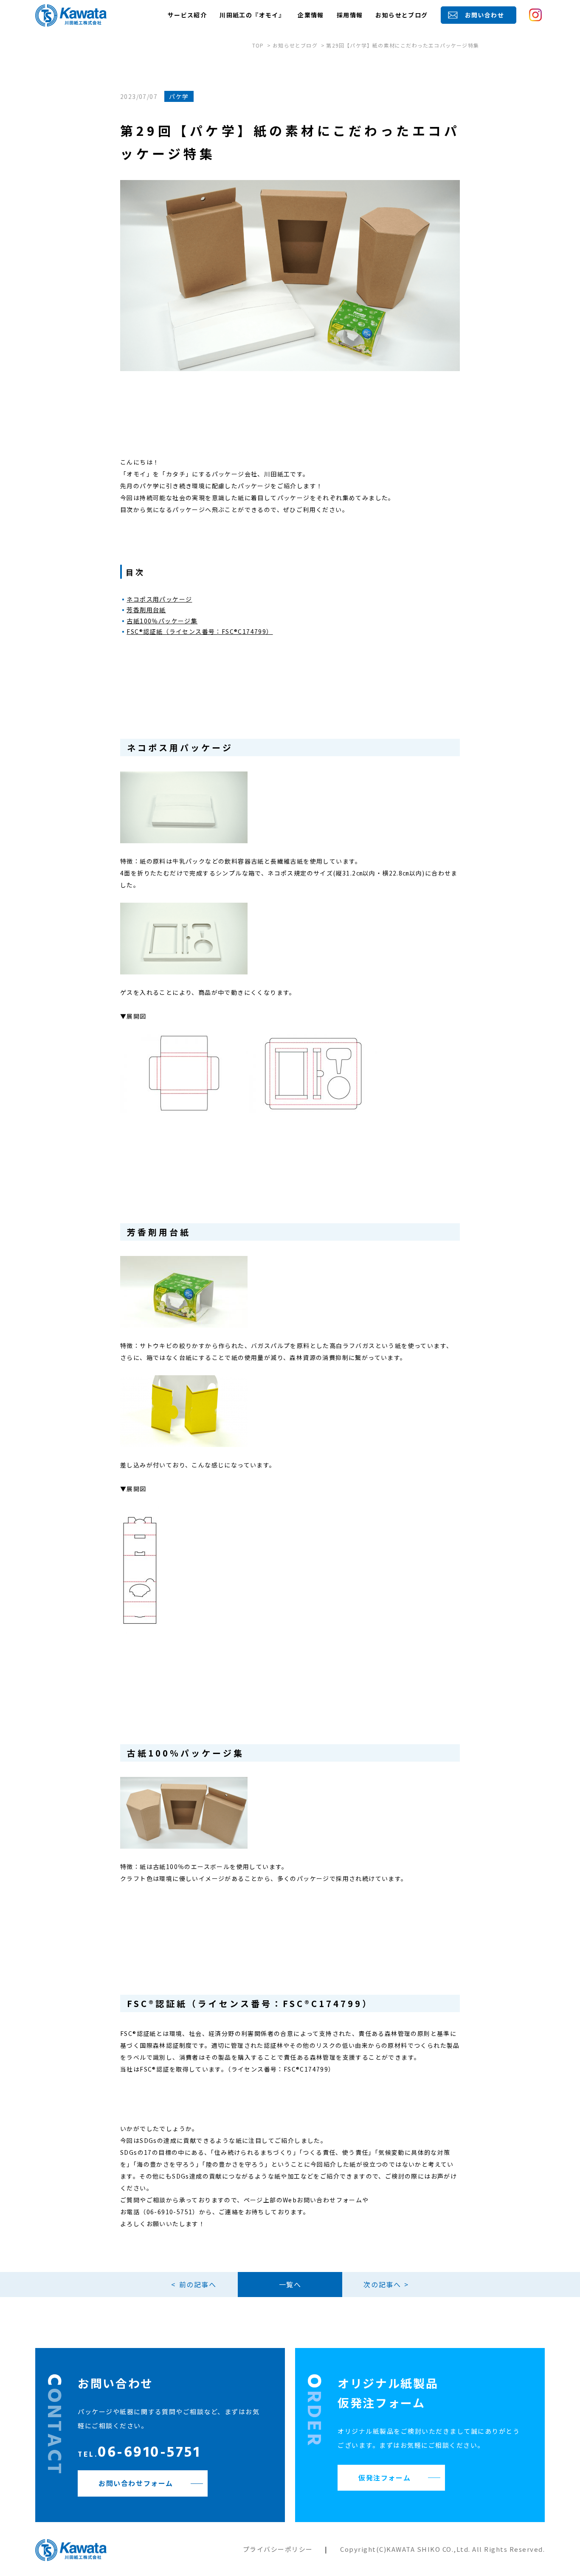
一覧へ (290, 2284)
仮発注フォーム (384, 2477)
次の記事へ (382, 2284)
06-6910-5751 (139, 2454)
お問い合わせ (484, 15)
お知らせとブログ (401, 15)
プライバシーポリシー (278, 2549)
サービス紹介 (187, 15)
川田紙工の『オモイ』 (252, 15)
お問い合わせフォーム (136, 2483)
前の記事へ (198, 2284)
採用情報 (350, 15)
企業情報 (311, 15)
